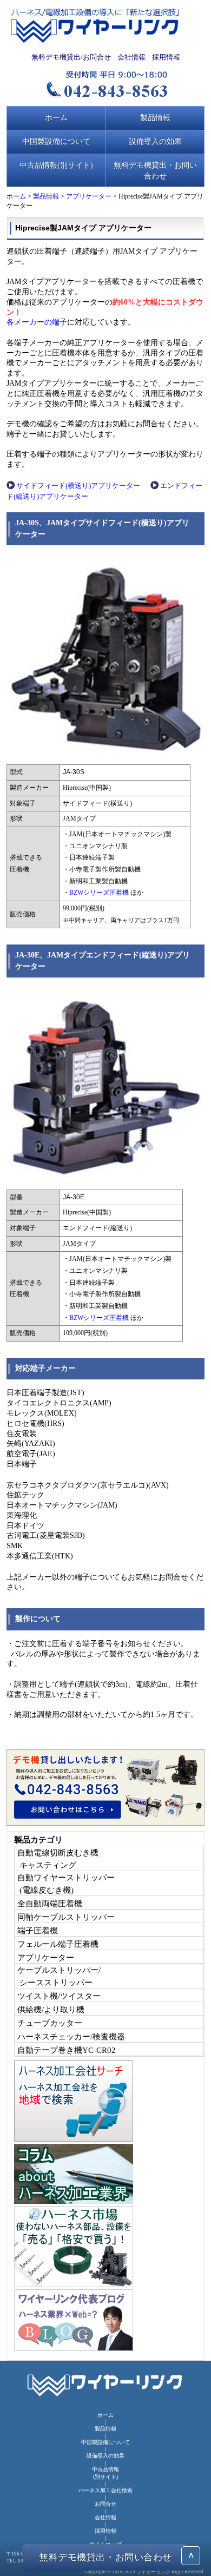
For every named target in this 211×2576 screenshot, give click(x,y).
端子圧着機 (38, 1930)
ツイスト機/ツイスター (59, 1996)
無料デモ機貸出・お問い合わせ (155, 170)
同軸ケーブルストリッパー (66, 1917)
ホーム (56, 117)
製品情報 (155, 117)
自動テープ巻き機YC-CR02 (67, 2050)
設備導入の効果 (155, 141)
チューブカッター (50, 2023)
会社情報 (131, 57)
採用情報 (166, 57)
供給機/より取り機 (51, 2009)
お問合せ (105, 2504)
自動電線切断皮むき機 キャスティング (58, 1859)
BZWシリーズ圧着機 (99, 893)
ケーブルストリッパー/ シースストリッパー (59, 1976)
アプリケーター (89, 196)
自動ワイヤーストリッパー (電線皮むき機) (66, 1884)
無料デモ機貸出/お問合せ (71, 57)
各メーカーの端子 (37, 322)
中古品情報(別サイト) (56, 165)
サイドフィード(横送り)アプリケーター (78, 486)
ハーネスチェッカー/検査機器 (71, 2036)
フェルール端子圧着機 (58, 1944)
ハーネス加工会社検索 (105, 2490)
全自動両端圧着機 (50, 1903)
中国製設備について (56, 141)
